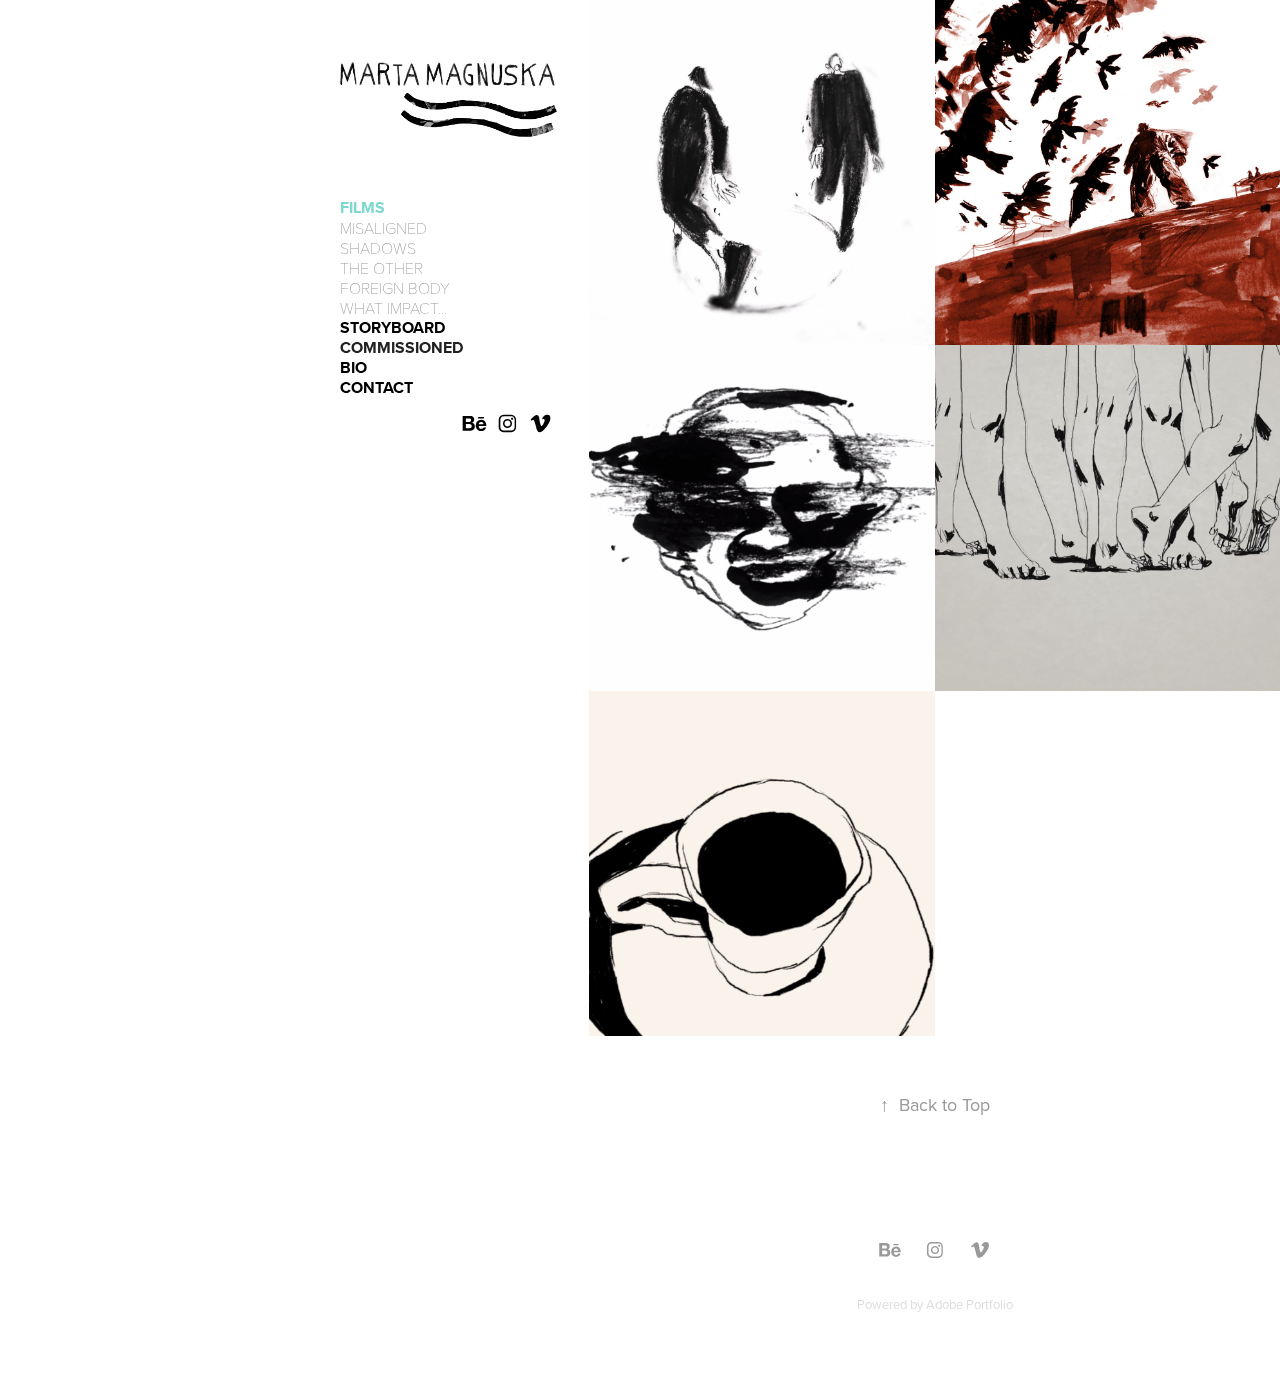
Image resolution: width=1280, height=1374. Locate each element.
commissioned (401, 347)
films (362, 207)
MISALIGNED (383, 227)
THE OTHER (381, 267)
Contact (376, 387)
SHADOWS (378, 247)
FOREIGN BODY (395, 287)
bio (353, 367)
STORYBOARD (392, 327)
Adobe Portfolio (969, 1304)
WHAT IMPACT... (393, 307)
